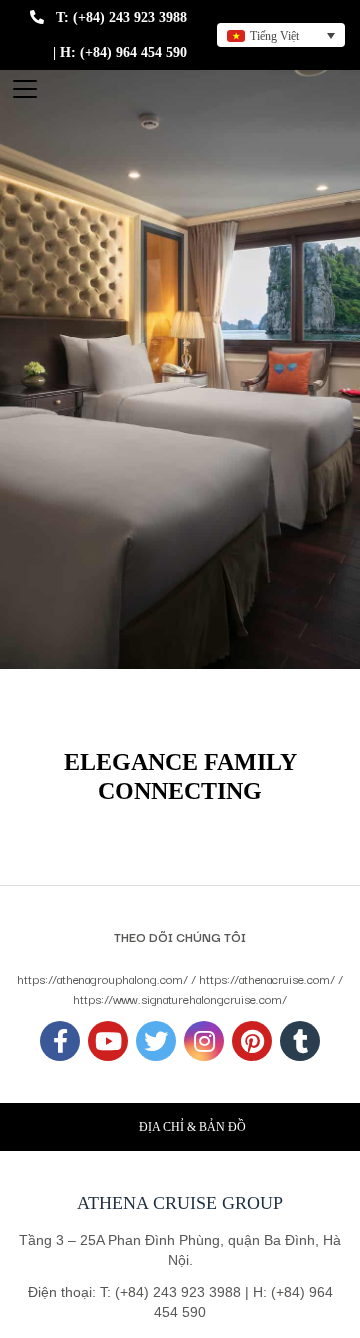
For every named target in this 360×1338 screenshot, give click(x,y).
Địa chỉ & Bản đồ (192, 1127)
